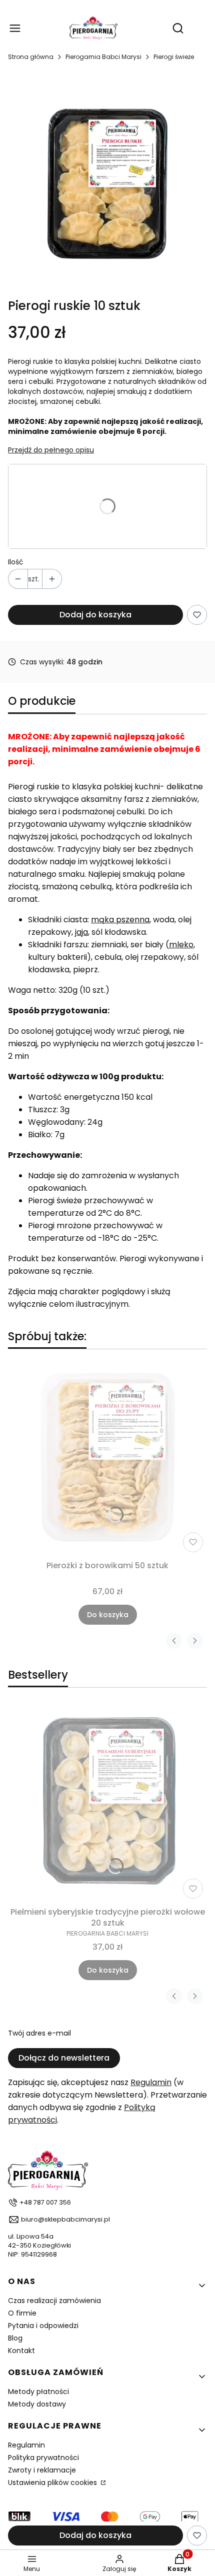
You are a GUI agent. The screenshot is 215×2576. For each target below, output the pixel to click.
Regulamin (151, 2082)
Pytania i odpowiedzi (43, 2326)
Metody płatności (38, 2392)
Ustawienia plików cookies (53, 2483)
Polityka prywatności (43, 2458)
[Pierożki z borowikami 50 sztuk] (107, 1457)
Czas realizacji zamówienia (54, 2301)
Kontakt (21, 2351)
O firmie (22, 2313)
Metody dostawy (37, 2404)
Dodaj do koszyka (95, 615)
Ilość (16, 562)
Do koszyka (108, 1615)
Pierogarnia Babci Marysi (103, 57)
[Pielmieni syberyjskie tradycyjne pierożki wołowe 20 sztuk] (107, 1803)
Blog (15, 2338)
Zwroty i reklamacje (42, 2470)
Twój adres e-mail (39, 2033)
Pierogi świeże (174, 57)
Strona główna (31, 57)
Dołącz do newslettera (64, 2058)
